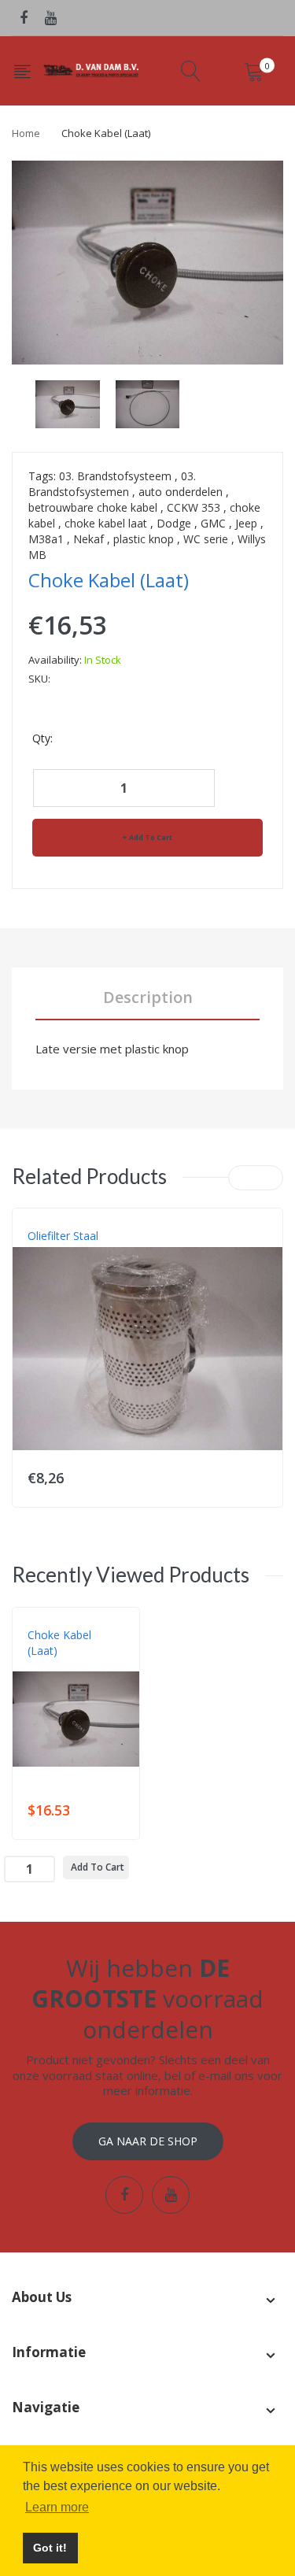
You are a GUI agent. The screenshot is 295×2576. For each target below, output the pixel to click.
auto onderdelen (181, 492)
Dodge (174, 523)
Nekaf (88, 539)
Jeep (246, 523)
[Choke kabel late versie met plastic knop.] (68, 403)
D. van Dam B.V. (64, 1667)
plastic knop (144, 539)
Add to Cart (151, 837)
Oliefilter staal (63, 1236)
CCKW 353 (194, 507)
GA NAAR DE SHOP (148, 2141)
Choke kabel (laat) (59, 1643)
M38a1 (46, 539)
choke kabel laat (106, 523)
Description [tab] (148, 997)
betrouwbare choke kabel (93, 507)
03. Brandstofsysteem (115, 476)
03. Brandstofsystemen (112, 484)
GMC (213, 523)
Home (26, 133)
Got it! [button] (50, 2548)
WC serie (206, 539)
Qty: (42, 738)
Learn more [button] (57, 2507)
